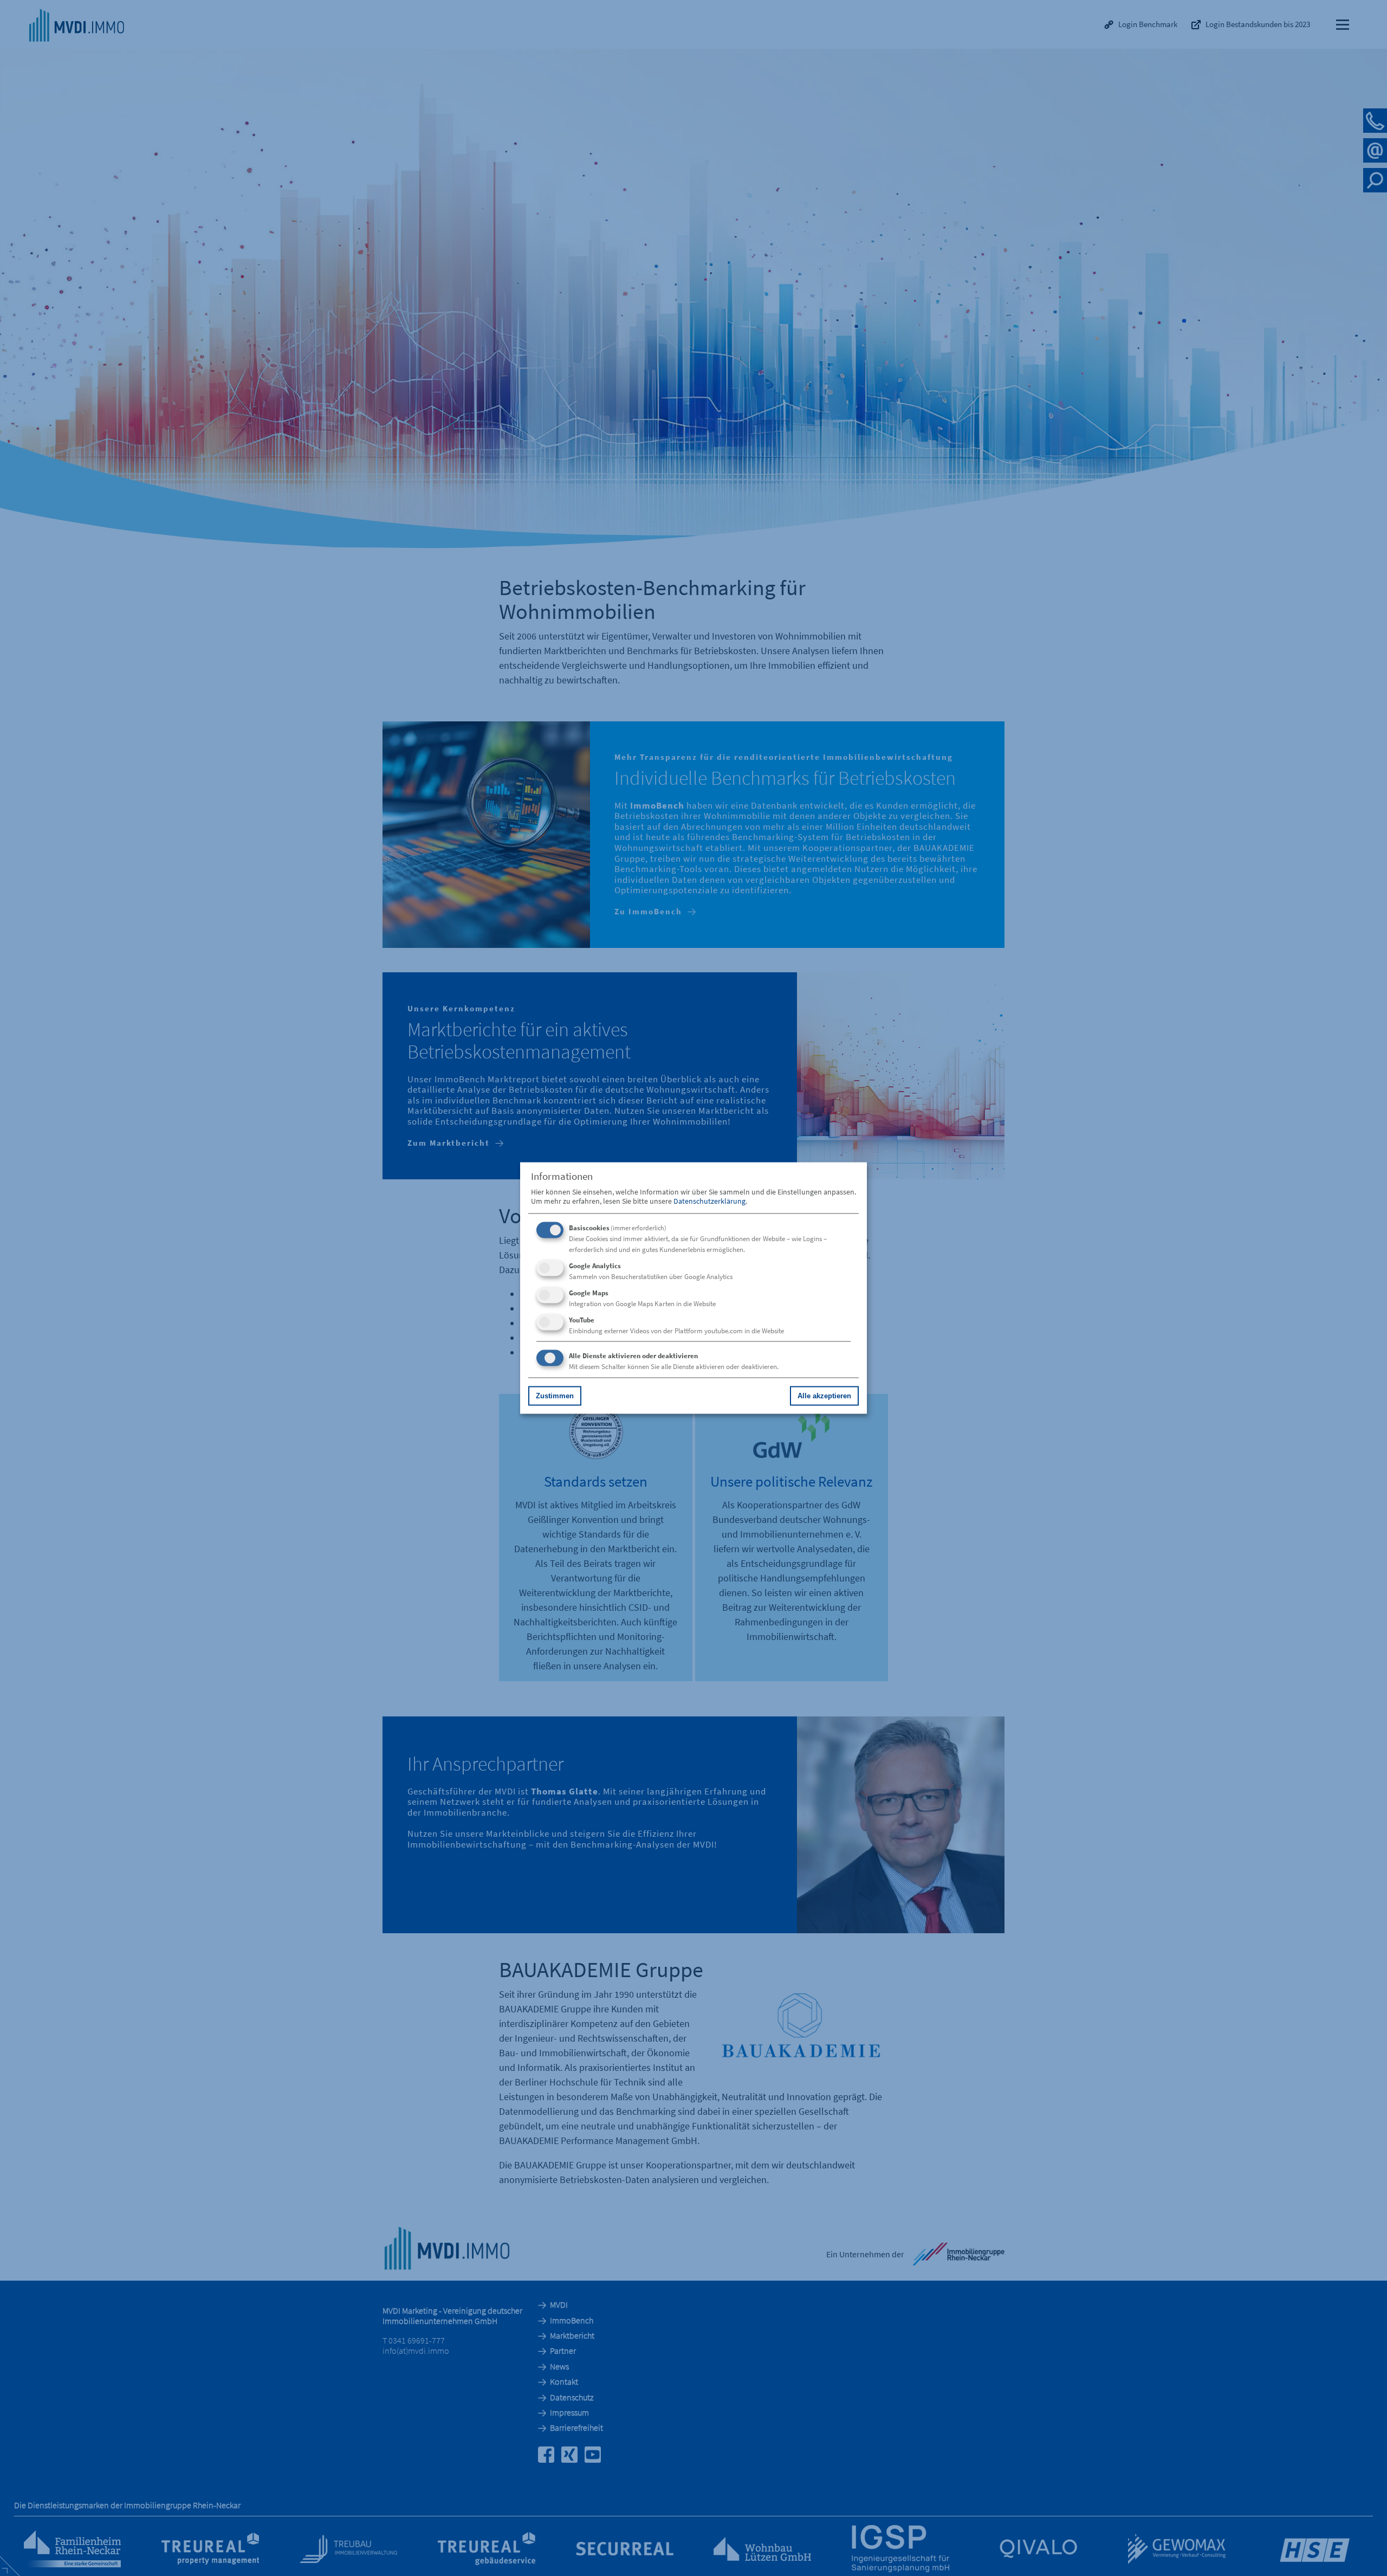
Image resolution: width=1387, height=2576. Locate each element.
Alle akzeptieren (824, 1395)
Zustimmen (555, 1395)
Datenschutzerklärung (709, 1200)
